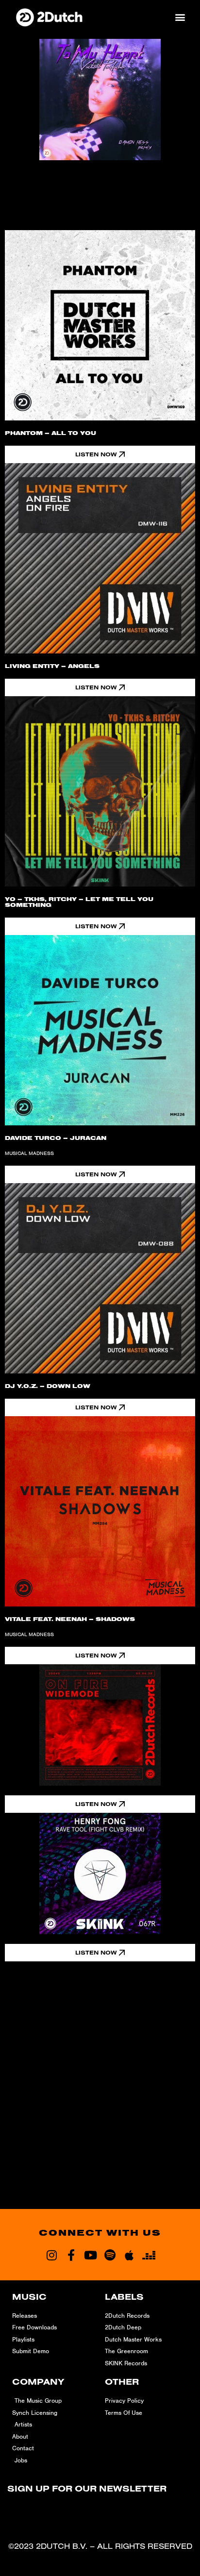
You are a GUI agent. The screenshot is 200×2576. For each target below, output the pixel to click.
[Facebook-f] (71, 2255)
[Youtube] (90, 2255)
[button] (180, 17)
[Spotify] (110, 2255)
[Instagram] (51, 2255)
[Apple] (129, 2255)
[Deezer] (149, 2255)
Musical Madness (29, 1153)
